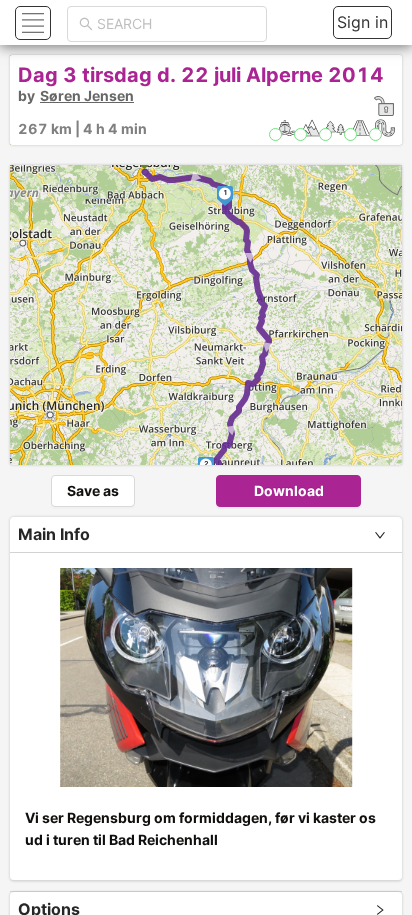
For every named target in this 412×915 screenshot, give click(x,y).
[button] (30, 22)
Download (289, 490)
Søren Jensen (87, 95)
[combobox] (176, 24)
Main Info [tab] (54, 534)
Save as (93, 490)
